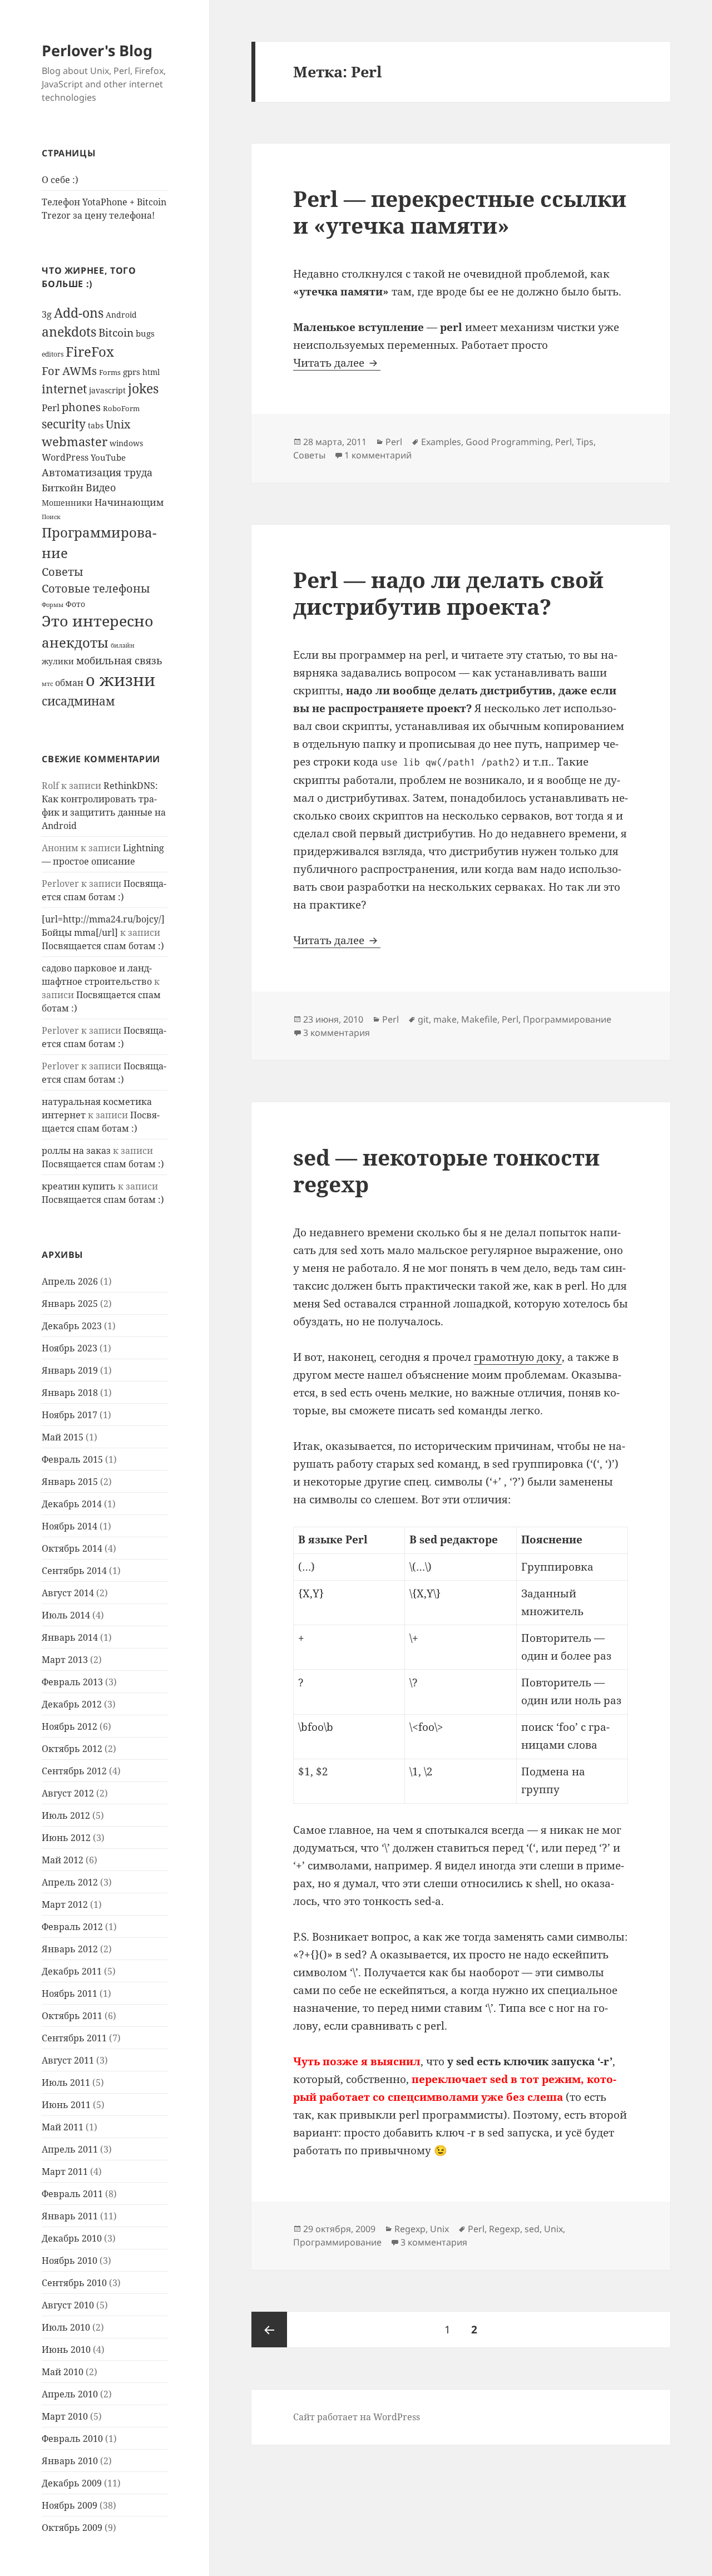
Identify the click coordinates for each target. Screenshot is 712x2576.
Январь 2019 (70, 1370)
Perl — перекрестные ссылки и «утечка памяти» (460, 212)
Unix (118, 424)
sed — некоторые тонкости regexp (446, 1170)
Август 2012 (68, 1793)
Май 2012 (63, 1860)
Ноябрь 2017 (70, 1415)
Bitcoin (116, 333)
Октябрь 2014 (72, 1548)
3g (47, 314)
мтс (47, 684)
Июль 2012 (66, 1815)
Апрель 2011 (70, 2149)
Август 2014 (68, 1593)
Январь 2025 (70, 1304)
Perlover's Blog (97, 50)
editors (53, 354)
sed (532, 2229)
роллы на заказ (76, 1151)
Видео (101, 487)
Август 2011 (68, 2060)
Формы (53, 605)
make (445, 1019)
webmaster (75, 441)
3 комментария (337, 1033)
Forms (110, 372)
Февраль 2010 (72, 2439)
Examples (441, 442)
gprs (132, 372)
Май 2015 (63, 1437)
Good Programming (508, 442)
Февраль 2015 (72, 1459)
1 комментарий (378, 455)
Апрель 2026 (70, 1281)
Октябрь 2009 (72, 2528)
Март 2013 (65, 1660)
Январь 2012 (70, 1949)
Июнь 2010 (66, 2350)
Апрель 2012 (70, 1882)
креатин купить (79, 1186)
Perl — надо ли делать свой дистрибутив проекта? (448, 593)
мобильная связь (119, 660)
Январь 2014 (70, 1637)
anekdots (69, 332)
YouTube (108, 457)
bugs (145, 333)
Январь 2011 (70, 2216)
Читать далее (337, 363)
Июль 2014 (66, 1615)
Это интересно (98, 621)
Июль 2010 (66, 2327)
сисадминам (78, 701)
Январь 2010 (70, 2461)
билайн (123, 645)
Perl (51, 408)
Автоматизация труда (97, 472)
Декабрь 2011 (72, 1971)
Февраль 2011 (72, 2194)
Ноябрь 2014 (70, 1526)
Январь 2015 (70, 1482)
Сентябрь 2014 (74, 1571)
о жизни (120, 680)
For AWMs (69, 371)
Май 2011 (63, 2127)
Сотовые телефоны (96, 588)
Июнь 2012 (66, 1838)
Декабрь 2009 (72, 2483)
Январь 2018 (70, 1393)
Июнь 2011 (66, 2105)
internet (64, 389)
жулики (58, 661)
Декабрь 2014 (72, 1504)
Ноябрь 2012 (70, 1726)
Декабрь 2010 (72, 2238)
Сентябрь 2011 (74, 2038)
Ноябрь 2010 (70, 2261)
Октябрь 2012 (72, 1749)
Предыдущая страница (269, 2330)
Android (121, 315)
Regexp (410, 2229)
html (151, 372)
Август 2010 (68, 2305)
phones (81, 407)
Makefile (479, 1019)
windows (126, 443)
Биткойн (63, 488)
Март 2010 (65, 2416)
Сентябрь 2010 (74, 2283)
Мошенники (67, 503)
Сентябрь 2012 (74, 1771)
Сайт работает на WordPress (357, 2417)
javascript (107, 390)
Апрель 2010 (70, 2394)
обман (69, 683)
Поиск (51, 517)
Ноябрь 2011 (70, 1993)
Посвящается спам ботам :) (103, 946)
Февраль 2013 (72, 1682)
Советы (63, 571)
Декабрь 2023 (72, 1326)
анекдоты (75, 642)
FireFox (90, 351)
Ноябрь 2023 (70, 1348)
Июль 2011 (66, 2082)
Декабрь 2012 (72, 1704)
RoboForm (121, 408)
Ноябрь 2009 (70, 2505)
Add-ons (79, 313)
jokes (143, 388)
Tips (585, 442)
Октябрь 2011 (72, 2016)
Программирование (567, 1019)
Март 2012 (65, 1904)
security (64, 424)
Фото (75, 604)
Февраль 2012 (72, 1927)
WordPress (65, 457)
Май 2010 (63, 2372)
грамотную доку (518, 1357)
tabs (96, 425)
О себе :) (60, 180)
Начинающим (129, 502)
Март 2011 (65, 2172)
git (423, 1019)
